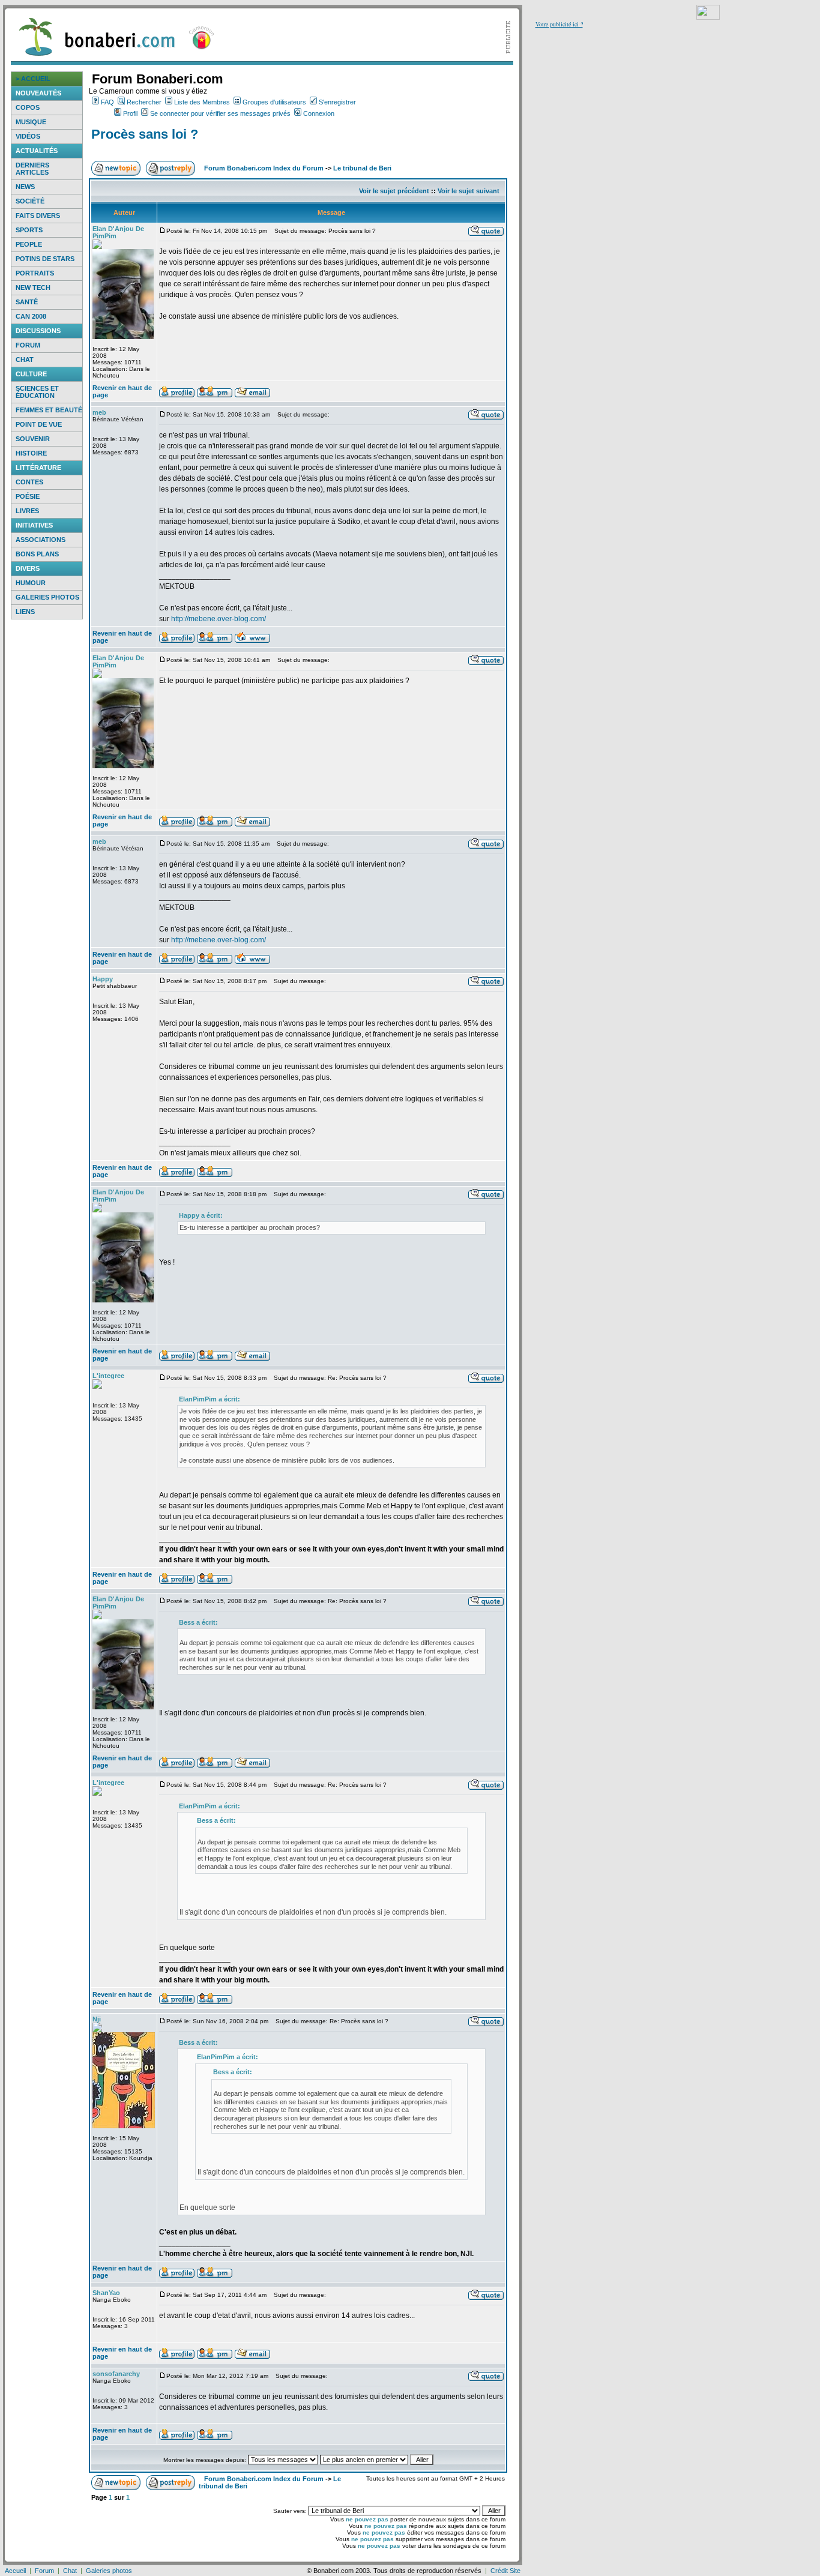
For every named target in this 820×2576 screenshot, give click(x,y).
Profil (130, 113)
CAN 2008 (31, 316)
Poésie (28, 496)
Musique (31, 122)
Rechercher (144, 102)
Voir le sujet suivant (469, 191)
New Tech (33, 287)
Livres (27, 511)
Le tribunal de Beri (362, 168)
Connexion (319, 113)
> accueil (33, 79)
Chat (25, 360)
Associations (41, 540)
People (29, 244)
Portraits (35, 273)
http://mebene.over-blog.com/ (219, 619)
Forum (28, 345)
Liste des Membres (202, 102)
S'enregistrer (337, 102)
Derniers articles (32, 169)
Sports (29, 230)
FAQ (107, 102)
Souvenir (33, 439)
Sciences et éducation (37, 392)
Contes (29, 482)
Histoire (31, 453)
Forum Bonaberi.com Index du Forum (264, 168)
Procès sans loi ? (145, 134)
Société (30, 201)
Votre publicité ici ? (559, 24)
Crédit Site (505, 2571)
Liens (25, 612)
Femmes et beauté (49, 410)
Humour (31, 583)
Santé (27, 302)
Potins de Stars (45, 259)
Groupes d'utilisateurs (274, 102)
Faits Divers (38, 215)
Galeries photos (47, 597)
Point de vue (39, 424)
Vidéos (28, 136)
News (25, 187)
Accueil (15, 2571)
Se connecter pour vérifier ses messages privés (220, 113)
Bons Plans (37, 554)
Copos (28, 107)
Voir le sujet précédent (394, 191)
